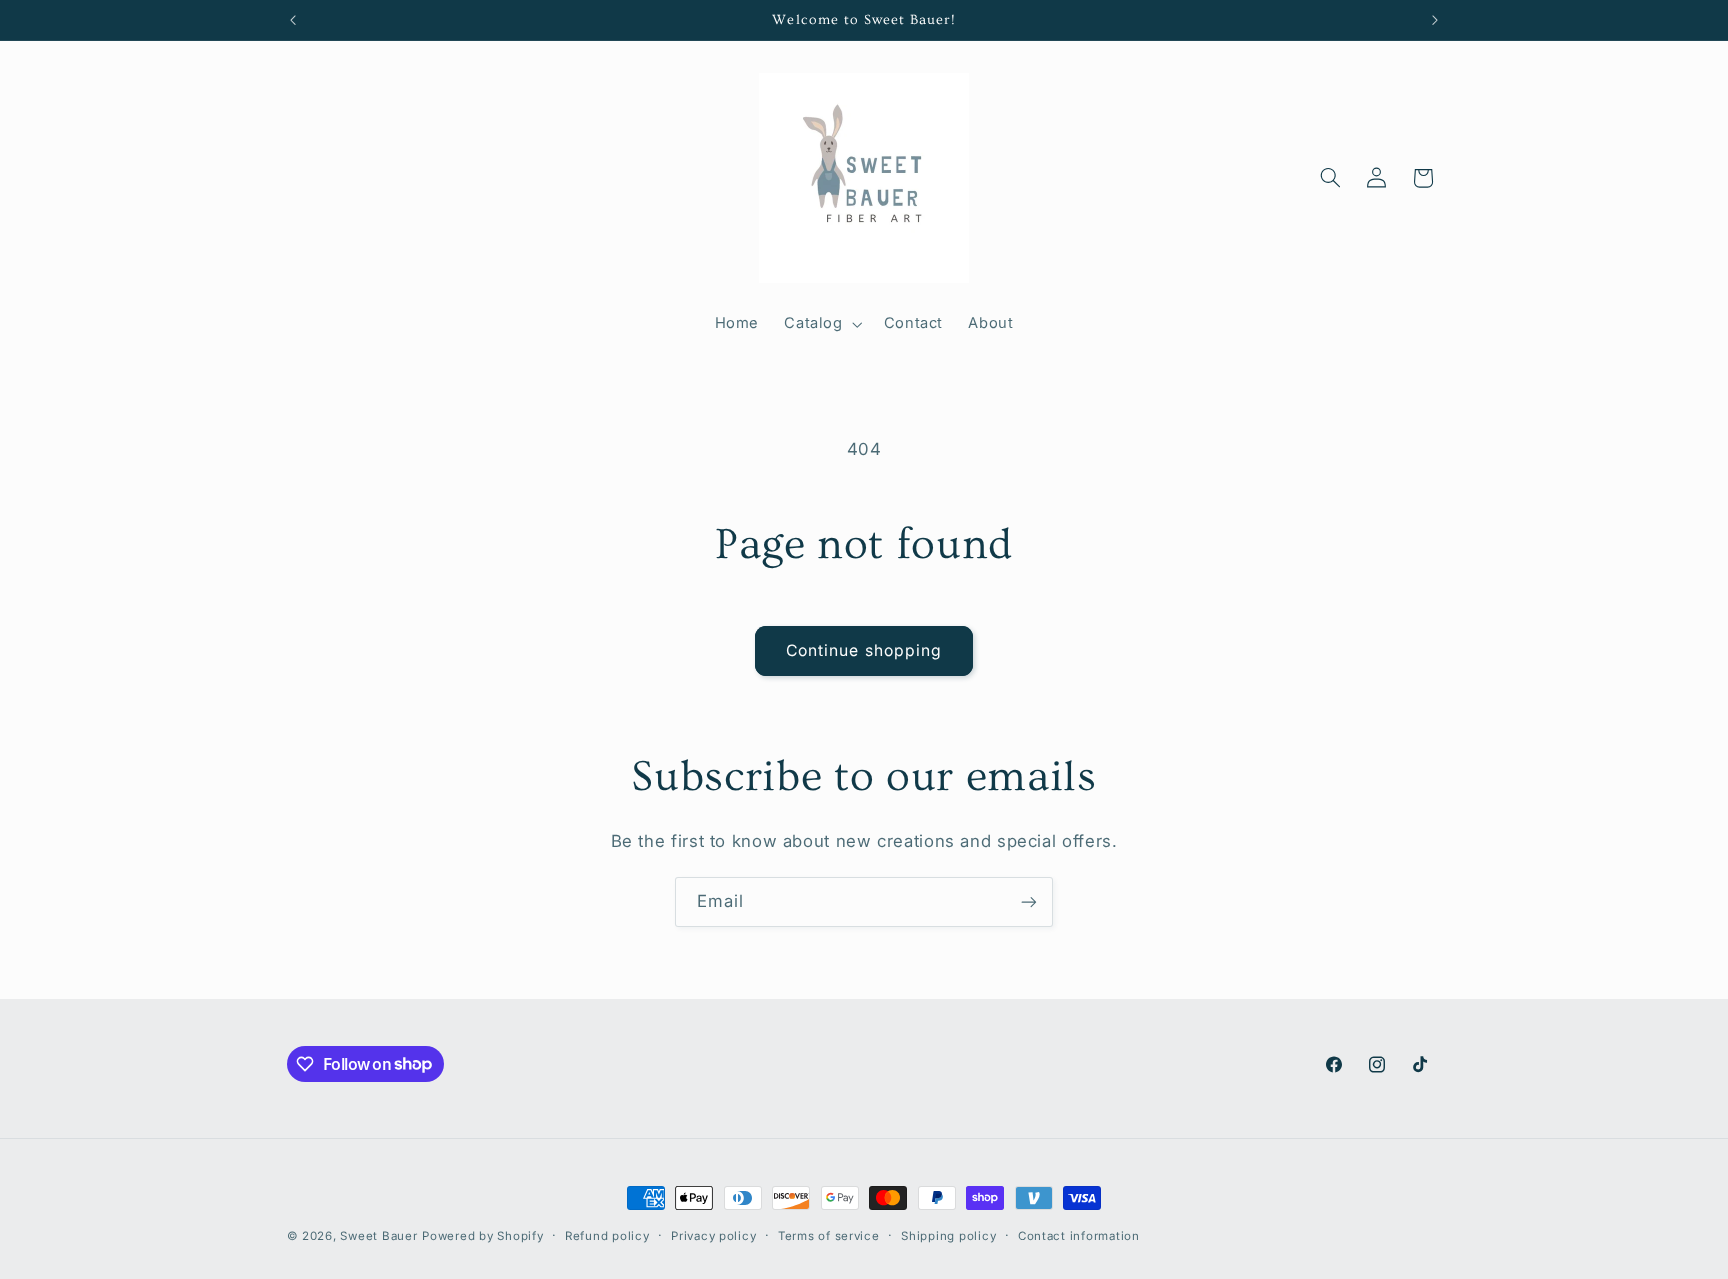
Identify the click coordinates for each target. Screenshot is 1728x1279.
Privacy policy (713, 1236)
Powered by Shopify (482, 1236)
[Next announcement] (1435, 20)
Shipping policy (948, 1236)
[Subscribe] (1029, 901)
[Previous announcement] (293, 20)
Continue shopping (864, 650)
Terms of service (829, 1236)
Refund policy (607, 1236)
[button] (821, 324)
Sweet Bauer (378, 1236)
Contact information (1079, 1236)
